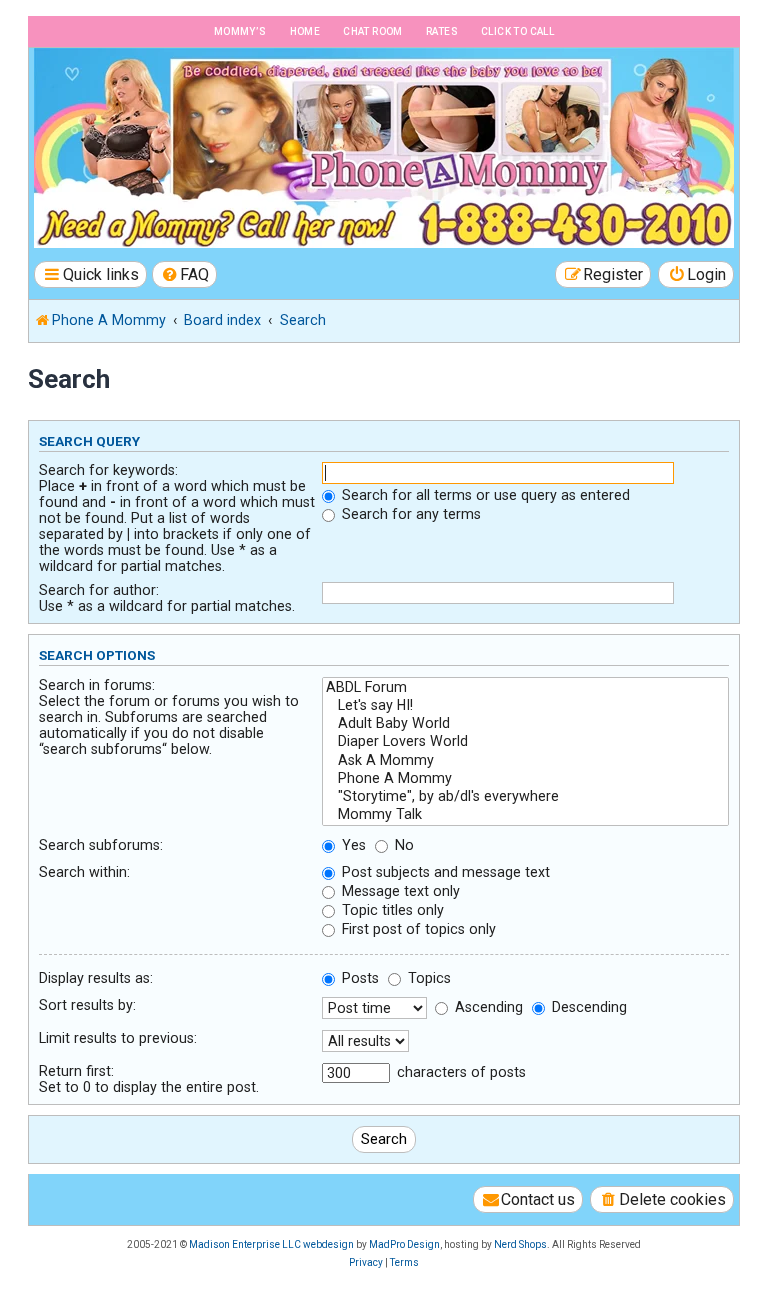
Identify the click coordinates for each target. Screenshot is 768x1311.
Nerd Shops (520, 1244)
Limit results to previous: (118, 1038)
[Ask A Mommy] (525, 761)
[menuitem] (185, 274)
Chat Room (373, 31)
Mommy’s (240, 31)
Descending (587, 1007)
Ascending (487, 1007)
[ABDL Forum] (525, 688)
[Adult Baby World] (525, 724)
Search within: (84, 872)
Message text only (399, 891)
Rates (442, 31)
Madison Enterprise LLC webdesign (271, 1244)
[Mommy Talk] (525, 815)
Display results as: (96, 978)
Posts (358, 978)
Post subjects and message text (444, 872)
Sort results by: (87, 1005)
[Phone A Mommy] (143, 90)
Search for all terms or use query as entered (484, 495)
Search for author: (99, 590)
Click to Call (517, 31)
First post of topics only (417, 929)
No (402, 845)
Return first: (76, 1071)
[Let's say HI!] (525, 706)
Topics (427, 978)
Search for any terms (409, 514)
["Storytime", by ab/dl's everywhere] (525, 797)
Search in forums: (97, 685)
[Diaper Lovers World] (525, 742)
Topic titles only (391, 910)
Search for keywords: (108, 470)
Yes (352, 845)
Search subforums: (101, 845)
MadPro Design (404, 1244)
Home (305, 31)
